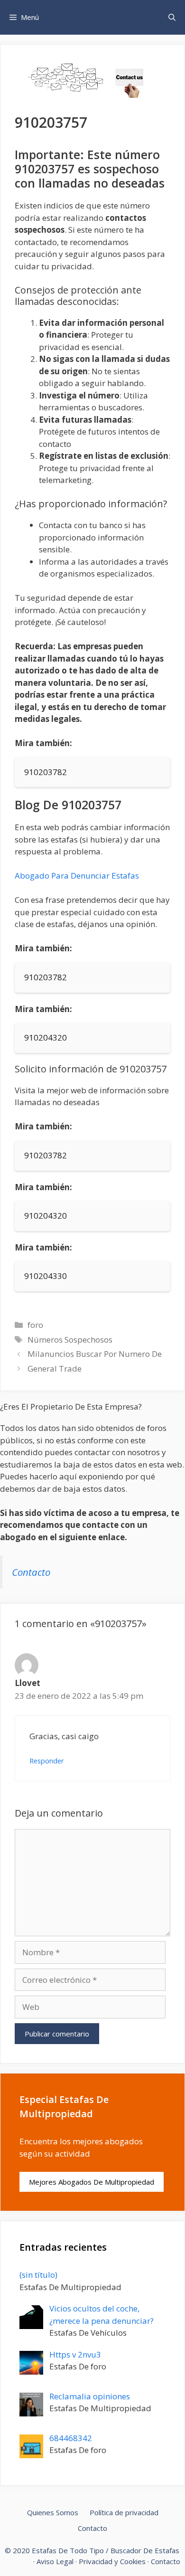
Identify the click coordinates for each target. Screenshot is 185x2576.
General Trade (55, 1368)
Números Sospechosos (70, 1340)
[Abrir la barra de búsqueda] (172, 17)
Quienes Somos (53, 2512)
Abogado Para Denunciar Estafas (77, 876)
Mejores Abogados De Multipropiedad (92, 2182)
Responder (47, 1761)
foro (35, 1325)
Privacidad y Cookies (112, 2561)
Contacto (31, 1572)
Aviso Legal (55, 2561)
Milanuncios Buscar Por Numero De (95, 1354)
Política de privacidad (124, 2512)
